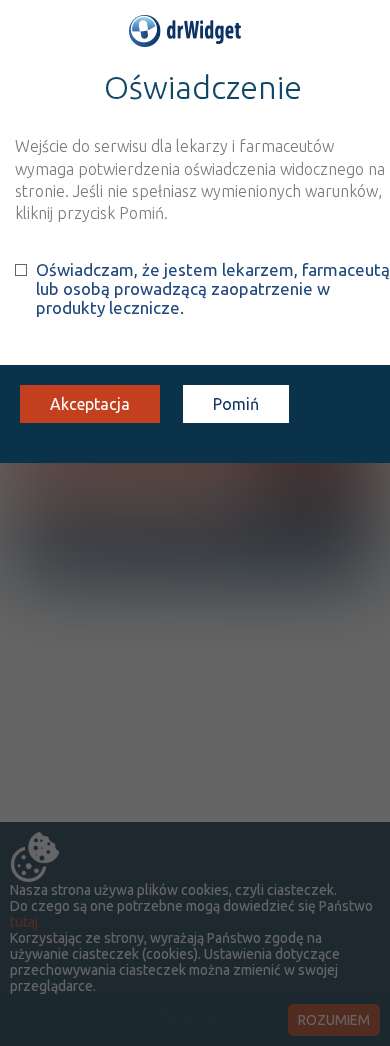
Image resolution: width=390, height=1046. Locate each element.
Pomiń (236, 404)
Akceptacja (90, 404)
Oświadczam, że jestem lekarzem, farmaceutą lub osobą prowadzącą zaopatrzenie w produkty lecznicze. (213, 288)
